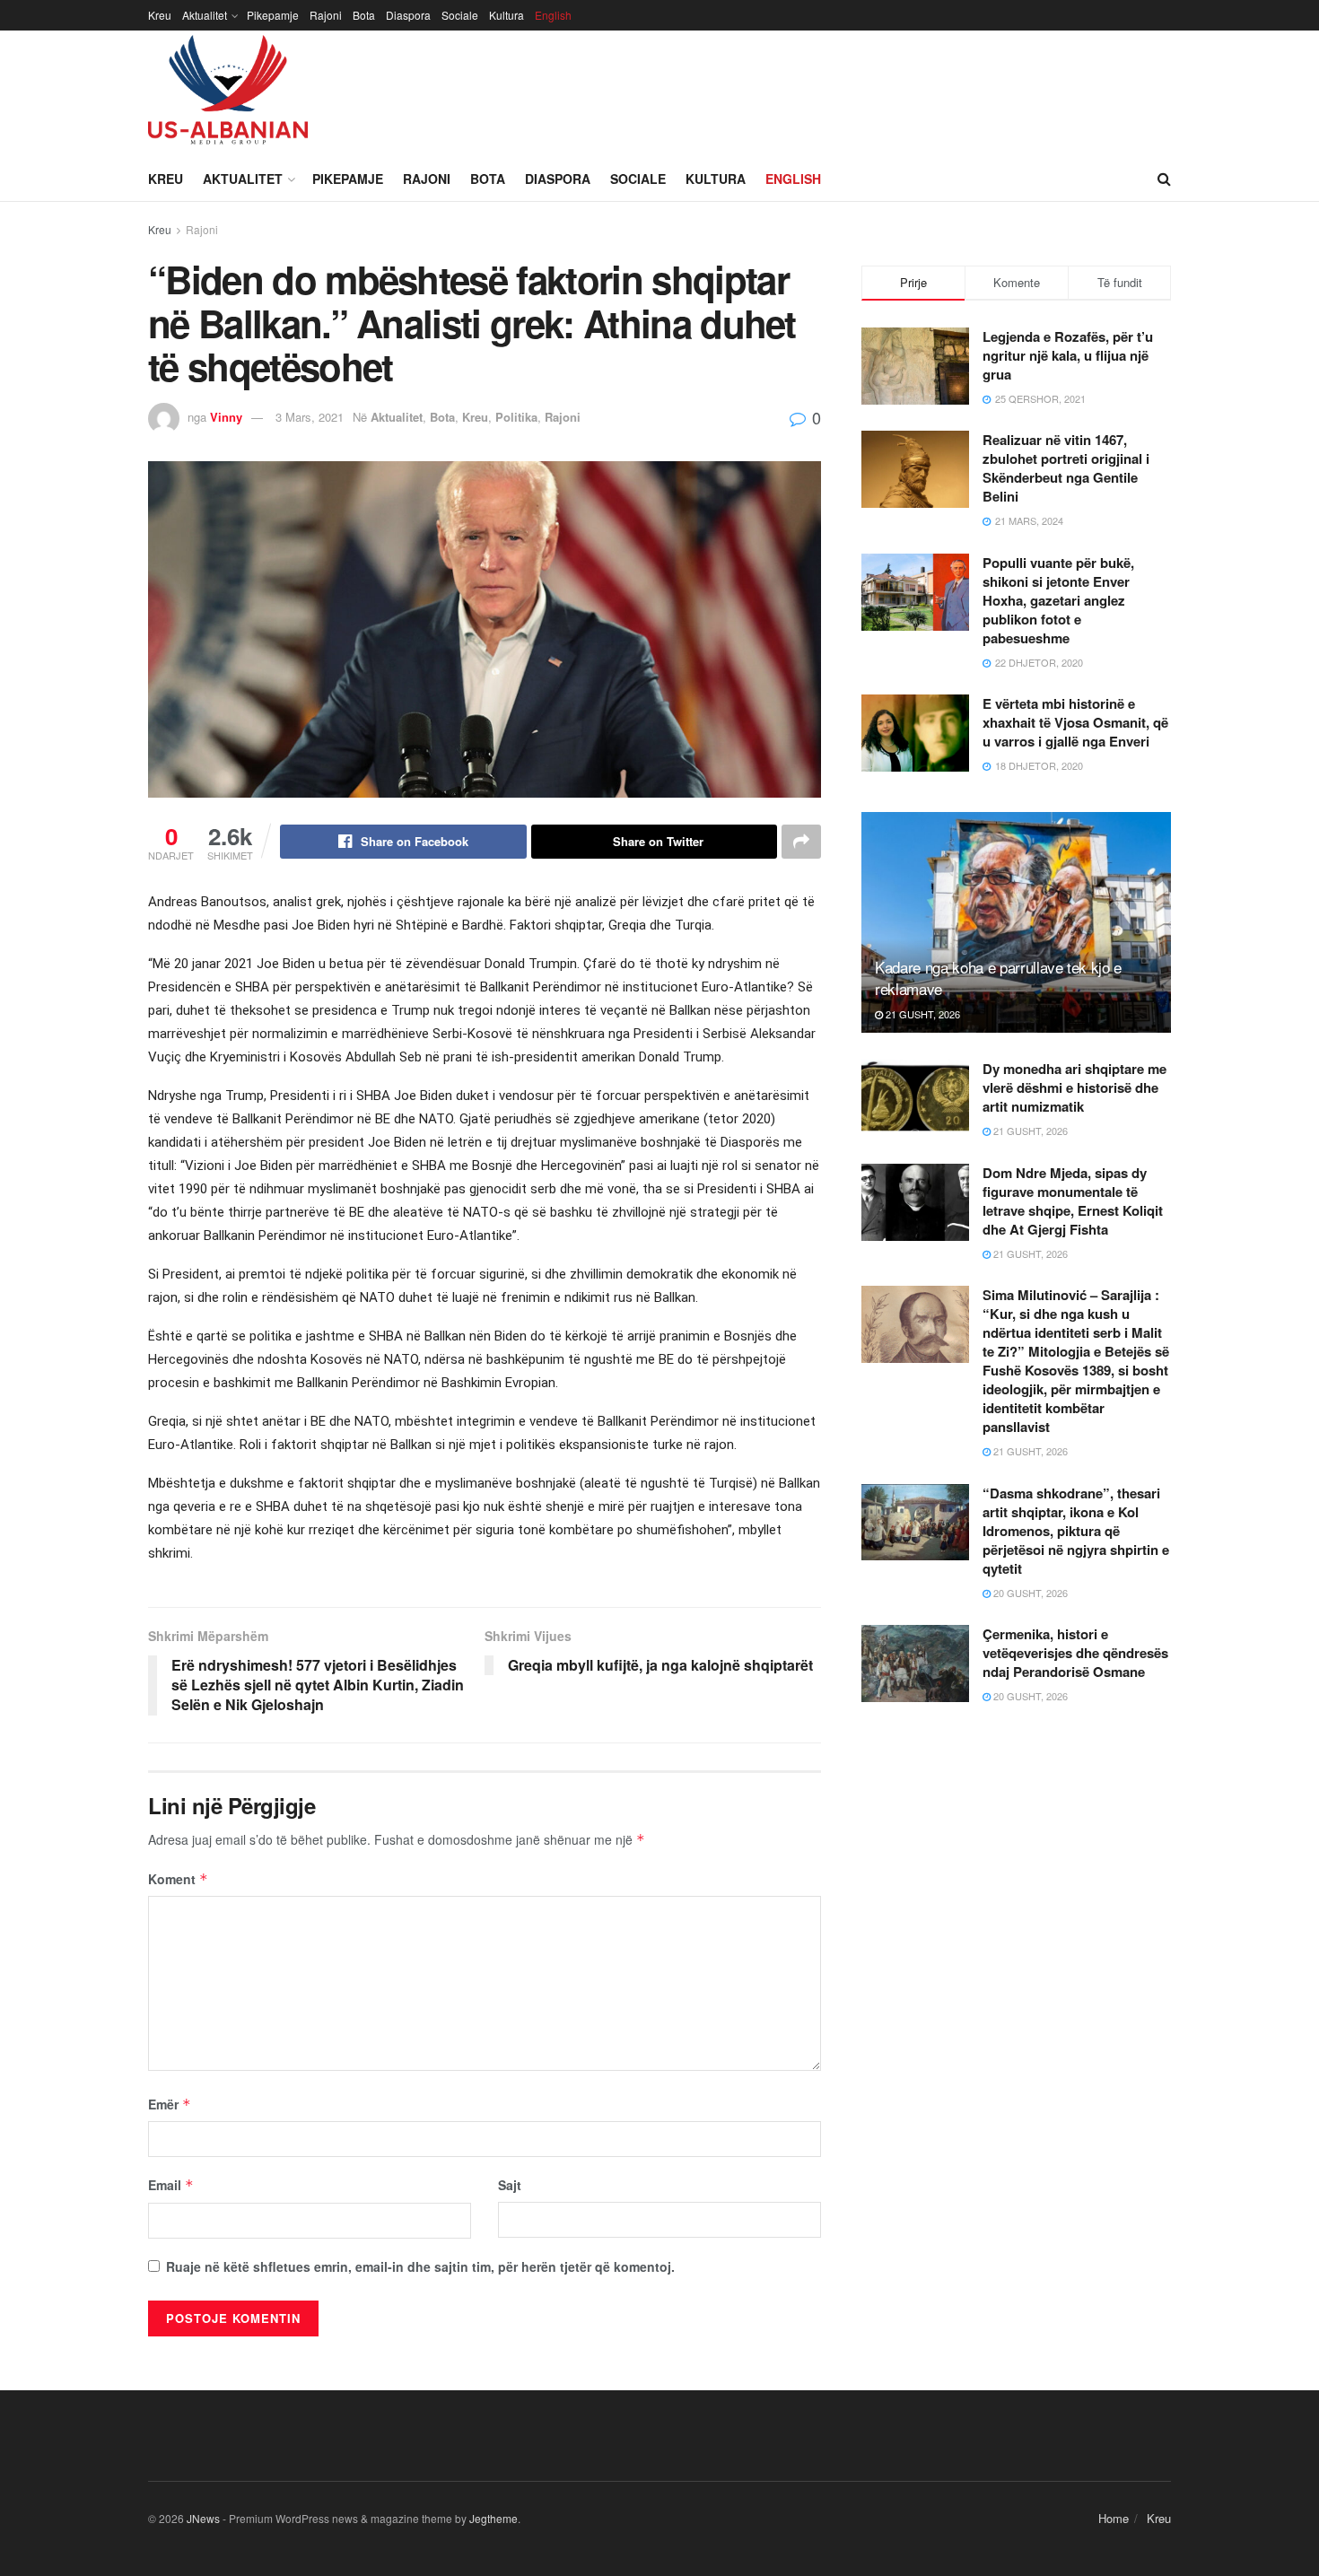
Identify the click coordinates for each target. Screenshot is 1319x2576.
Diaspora (408, 15)
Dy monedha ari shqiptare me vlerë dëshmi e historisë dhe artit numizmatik (1074, 1087)
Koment (178, 1879)
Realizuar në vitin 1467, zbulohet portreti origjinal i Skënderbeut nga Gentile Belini (1066, 468)
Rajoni (326, 15)
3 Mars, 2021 (310, 417)
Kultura (507, 15)
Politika (516, 417)
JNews (203, 2518)
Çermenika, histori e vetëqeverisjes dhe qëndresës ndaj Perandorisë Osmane (1075, 1653)
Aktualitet (205, 15)
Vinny (226, 417)
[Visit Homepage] (228, 93)
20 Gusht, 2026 (1029, 1593)
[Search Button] (1164, 179)
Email (171, 2185)
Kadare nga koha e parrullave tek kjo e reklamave (998, 978)
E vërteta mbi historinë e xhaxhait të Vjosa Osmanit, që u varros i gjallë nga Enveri (1075, 722)
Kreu (160, 15)
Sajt (510, 2185)
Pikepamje (273, 15)
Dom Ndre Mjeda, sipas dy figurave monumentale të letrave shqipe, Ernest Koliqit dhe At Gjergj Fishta (1073, 1201)
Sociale (460, 15)
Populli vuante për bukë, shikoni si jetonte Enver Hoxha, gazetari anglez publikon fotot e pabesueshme (1058, 600)
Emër (170, 2104)
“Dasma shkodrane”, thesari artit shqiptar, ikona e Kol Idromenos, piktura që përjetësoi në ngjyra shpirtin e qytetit (1076, 1531)
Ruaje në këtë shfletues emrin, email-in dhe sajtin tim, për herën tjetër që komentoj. (420, 2266)
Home (1114, 2518)
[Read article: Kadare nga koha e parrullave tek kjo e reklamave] (1016, 923)
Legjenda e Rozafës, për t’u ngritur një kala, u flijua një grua (1068, 355)
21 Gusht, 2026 (922, 1014)
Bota (364, 15)
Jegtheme (494, 2518)
